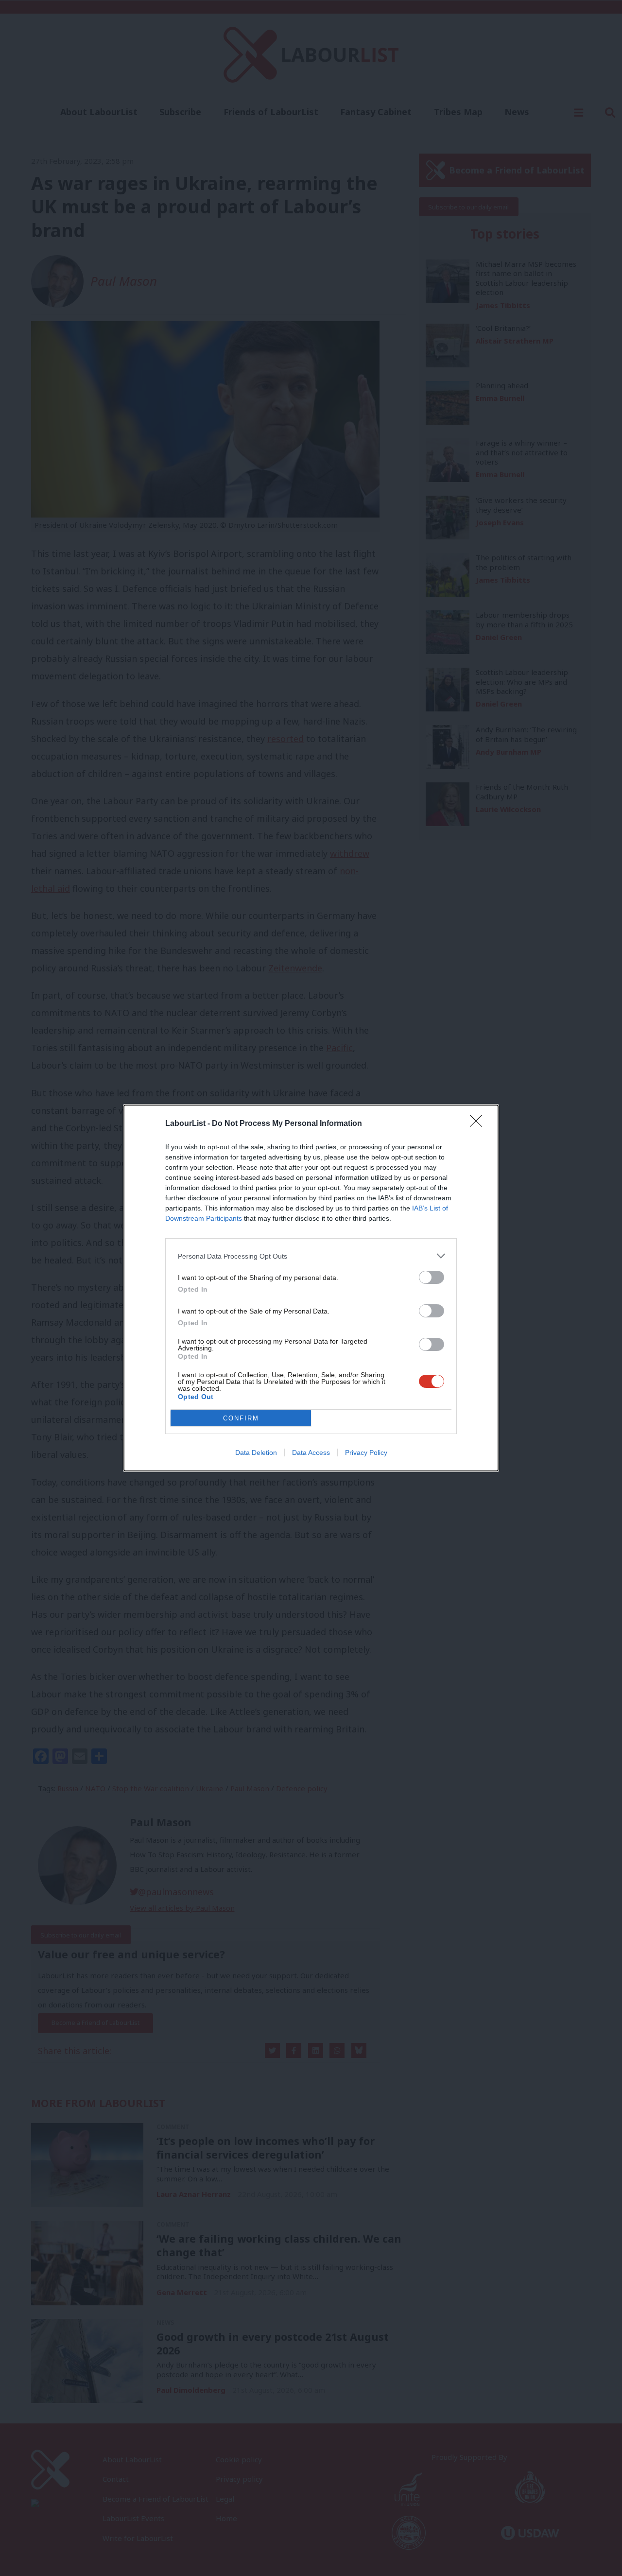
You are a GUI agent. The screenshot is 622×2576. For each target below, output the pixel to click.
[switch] (432, 1277)
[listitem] (311, 1256)
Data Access (311, 1452)
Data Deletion (256, 1452)
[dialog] (311, 1288)
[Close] (479, 1124)
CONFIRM (241, 1418)
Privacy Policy (366, 1452)
